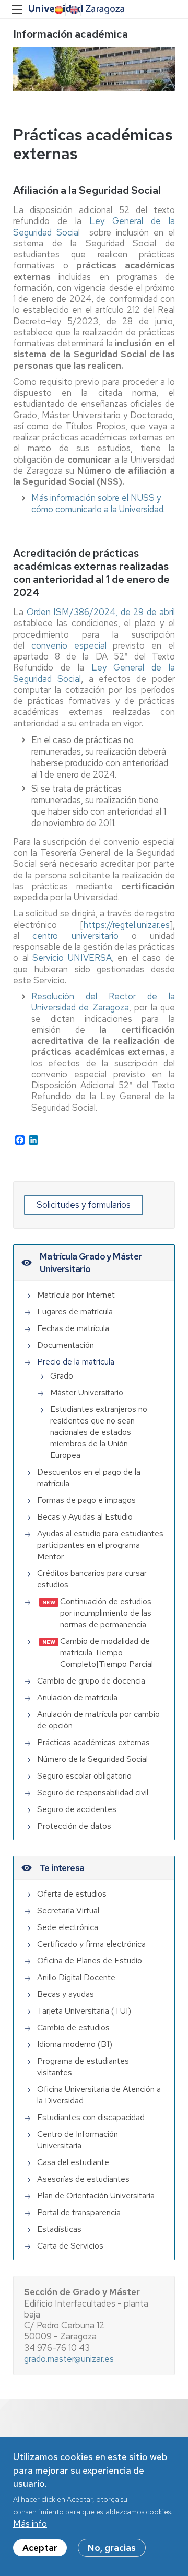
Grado (62, 1376)
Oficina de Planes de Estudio (90, 1961)
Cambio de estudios (73, 2027)
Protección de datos (74, 1826)
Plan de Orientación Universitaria (96, 2196)
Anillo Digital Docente (76, 1977)
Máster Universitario (87, 1392)
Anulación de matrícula (77, 1697)
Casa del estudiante (73, 2162)
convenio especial (69, 645)
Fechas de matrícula (73, 1328)
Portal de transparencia (79, 2212)
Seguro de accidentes (77, 1809)
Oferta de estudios (72, 1894)
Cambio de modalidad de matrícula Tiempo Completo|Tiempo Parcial (107, 1652)
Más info (30, 2524)
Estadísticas (59, 2229)
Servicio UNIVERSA (72, 958)
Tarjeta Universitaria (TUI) (84, 2011)
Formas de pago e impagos (86, 1500)
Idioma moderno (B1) (75, 2044)
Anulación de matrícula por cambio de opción (98, 1720)
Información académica (70, 34)
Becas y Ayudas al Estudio (85, 1517)
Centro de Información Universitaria (78, 2140)
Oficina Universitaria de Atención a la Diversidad (99, 2095)
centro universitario (75, 936)
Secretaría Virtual (68, 1910)
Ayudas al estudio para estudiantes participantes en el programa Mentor (100, 1545)
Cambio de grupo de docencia (91, 1681)
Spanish (58, 10)
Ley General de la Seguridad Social (94, 673)
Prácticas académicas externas (93, 1742)
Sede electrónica (68, 1927)
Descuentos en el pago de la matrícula (89, 1478)
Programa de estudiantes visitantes (83, 2067)
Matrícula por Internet (76, 1295)
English (73, 10)
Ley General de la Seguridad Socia (94, 226)
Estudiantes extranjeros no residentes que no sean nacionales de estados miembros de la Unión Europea (99, 1432)
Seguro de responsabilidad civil (93, 1792)
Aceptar (40, 2548)
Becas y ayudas (66, 1994)
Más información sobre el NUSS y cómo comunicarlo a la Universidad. (98, 503)
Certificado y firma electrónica (91, 1944)
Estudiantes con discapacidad (91, 2117)
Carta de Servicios (70, 2246)
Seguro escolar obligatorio (84, 1776)
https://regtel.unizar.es (127, 925)
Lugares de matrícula (75, 1311)
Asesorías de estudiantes (83, 2179)
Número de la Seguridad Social (92, 1759)
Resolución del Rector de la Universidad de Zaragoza (103, 1002)
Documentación (66, 1345)
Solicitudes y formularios (84, 1205)
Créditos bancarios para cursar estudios (92, 1579)
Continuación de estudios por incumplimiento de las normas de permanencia (106, 1613)
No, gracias (112, 2548)
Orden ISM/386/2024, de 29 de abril (101, 612)
